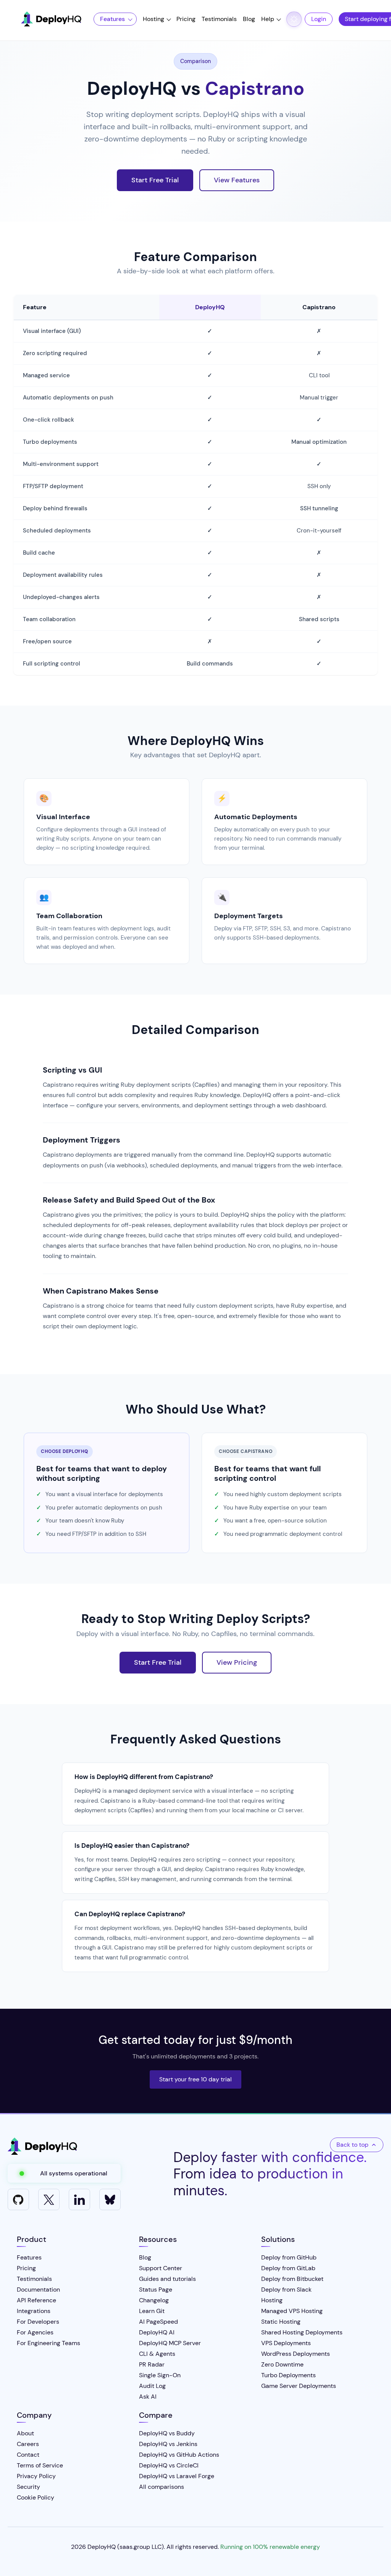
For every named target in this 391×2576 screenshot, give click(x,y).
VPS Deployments (286, 2343)
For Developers (38, 2322)
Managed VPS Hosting (292, 2311)
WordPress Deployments (296, 2354)
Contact (28, 2455)
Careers (28, 2444)
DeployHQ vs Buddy (167, 2433)
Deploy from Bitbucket (292, 2279)
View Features (237, 180)
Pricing (186, 19)
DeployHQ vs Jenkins (168, 2444)
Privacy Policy (36, 2476)
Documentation (38, 2290)
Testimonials (219, 19)
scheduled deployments (77, 1225)
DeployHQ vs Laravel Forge (177, 2476)
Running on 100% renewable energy (270, 2547)
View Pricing (237, 1662)
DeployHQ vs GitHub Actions (179, 2455)
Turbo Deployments (288, 2375)
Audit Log (152, 2386)
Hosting (153, 19)
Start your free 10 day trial (195, 2079)
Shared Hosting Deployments (302, 2332)
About (25, 2433)
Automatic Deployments (256, 817)
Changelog (154, 2300)
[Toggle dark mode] (294, 19)
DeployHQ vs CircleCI (169, 2465)
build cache (165, 1235)
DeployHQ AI (157, 2332)
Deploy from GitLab (288, 2268)
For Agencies (35, 2332)
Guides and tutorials (167, 2279)
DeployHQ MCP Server (170, 2343)
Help (268, 19)
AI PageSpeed (158, 2322)
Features (112, 19)
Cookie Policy (36, 2497)
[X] (49, 2199)
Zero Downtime (282, 2364)
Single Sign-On (160, 2375)
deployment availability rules (214, 1225)
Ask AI (148, 2397)
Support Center (161, 2268)
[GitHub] (18, 2199)
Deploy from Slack (286, 2290)
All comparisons (162, 2487)
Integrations (34, 2311)
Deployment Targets (249, 916)
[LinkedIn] (79, 2199)
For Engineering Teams (48, 2343)
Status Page (156, 2290)
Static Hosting (281, 2322)
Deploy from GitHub (289, 2257)
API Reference (36, 2300)
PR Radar (152, 2364)
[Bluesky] (110, 2199)
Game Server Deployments (299, 2386)
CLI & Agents (157, 2354)
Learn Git (152, 2311)
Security (28, 2487)
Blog (249, 19)
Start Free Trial (155, 180)
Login (319, 19)
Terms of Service (40, 2465)
